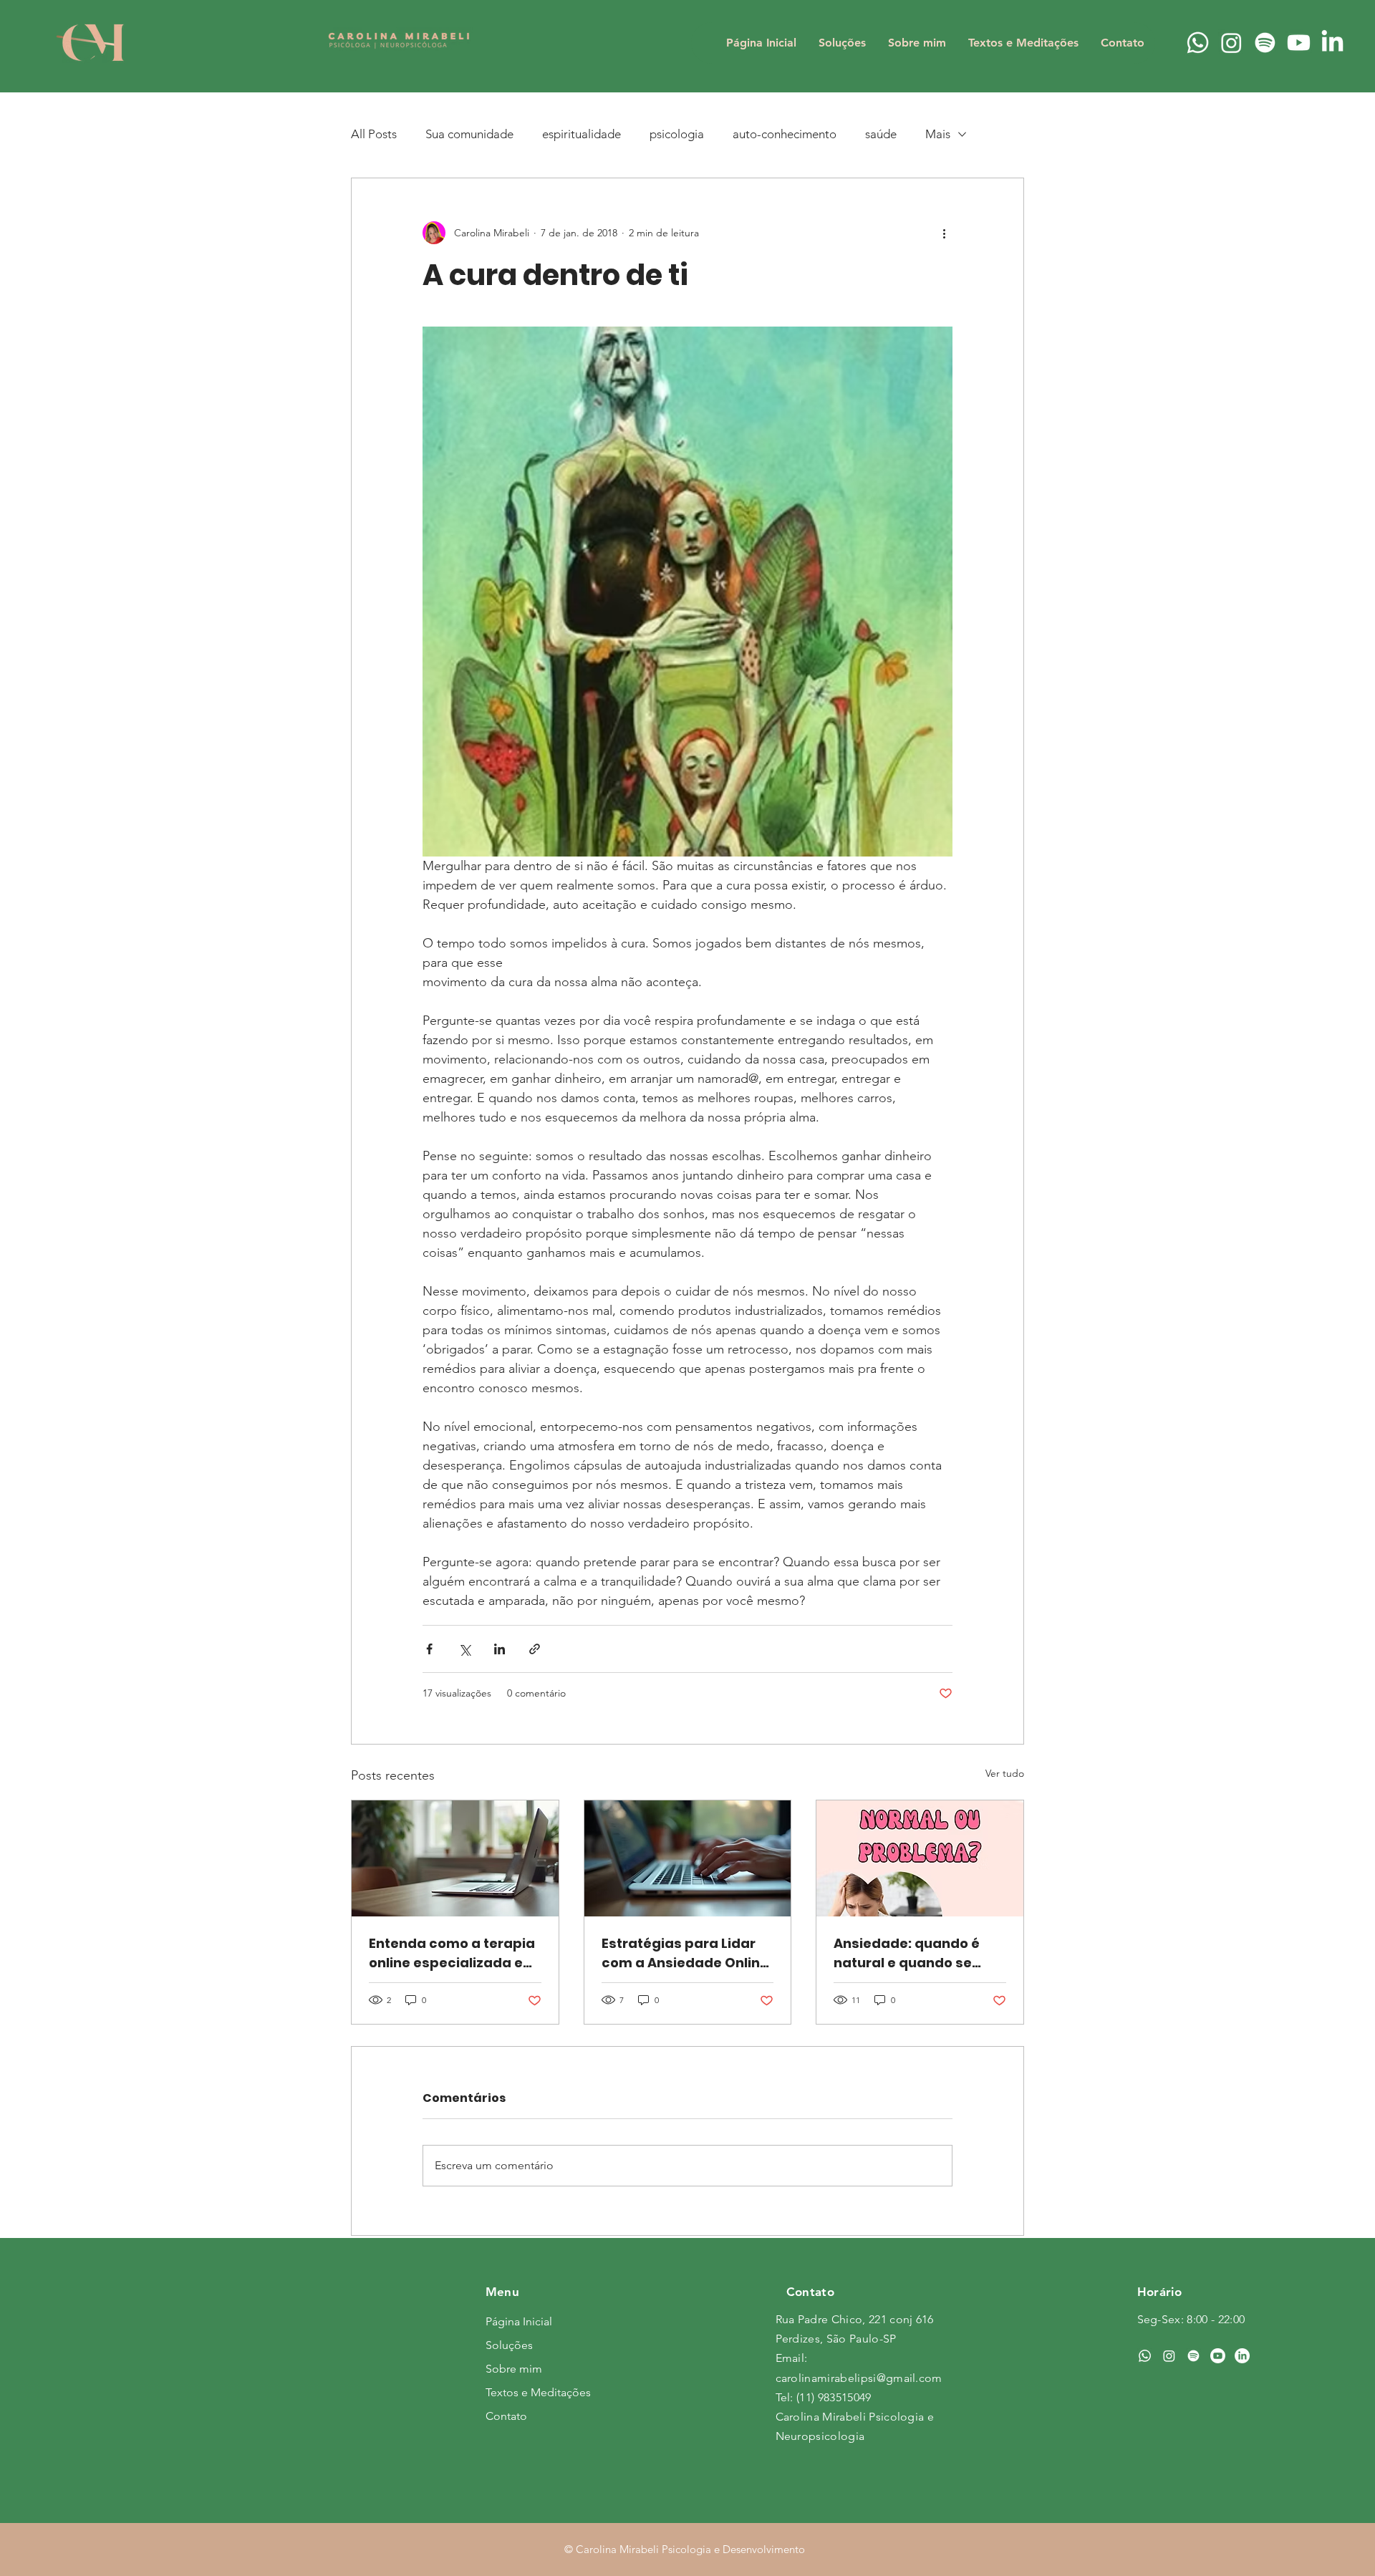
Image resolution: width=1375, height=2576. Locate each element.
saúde (881, 134)
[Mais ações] (944, 233)
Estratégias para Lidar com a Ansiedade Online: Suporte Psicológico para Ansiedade (687, 1953)
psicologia (677, 134)
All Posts (374, 134)
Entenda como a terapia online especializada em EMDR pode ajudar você (453, 1953)
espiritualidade (582, 134)
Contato (506, 2416)
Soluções (509, 2345)
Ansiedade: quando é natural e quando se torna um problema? (907, 1953)
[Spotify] (1265, 43)
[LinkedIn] (1332, 43)
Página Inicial (519, 2321)
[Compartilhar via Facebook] (429, 1649)
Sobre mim (514, 2369)
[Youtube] (1299, 43)
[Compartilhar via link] (535, 1649)
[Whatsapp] (1198, 43)
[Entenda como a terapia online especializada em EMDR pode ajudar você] (455, 1858)
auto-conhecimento (785, 134)
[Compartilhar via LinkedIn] (500, 1649)
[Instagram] (1231, 43)
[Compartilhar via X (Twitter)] (464, 1649)
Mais (938, 134)
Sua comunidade (469, 134)
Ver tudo (1005, 1773)
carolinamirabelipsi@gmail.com (859, 2378)
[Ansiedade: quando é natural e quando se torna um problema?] (920, 1858)
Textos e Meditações (536, 2392)
